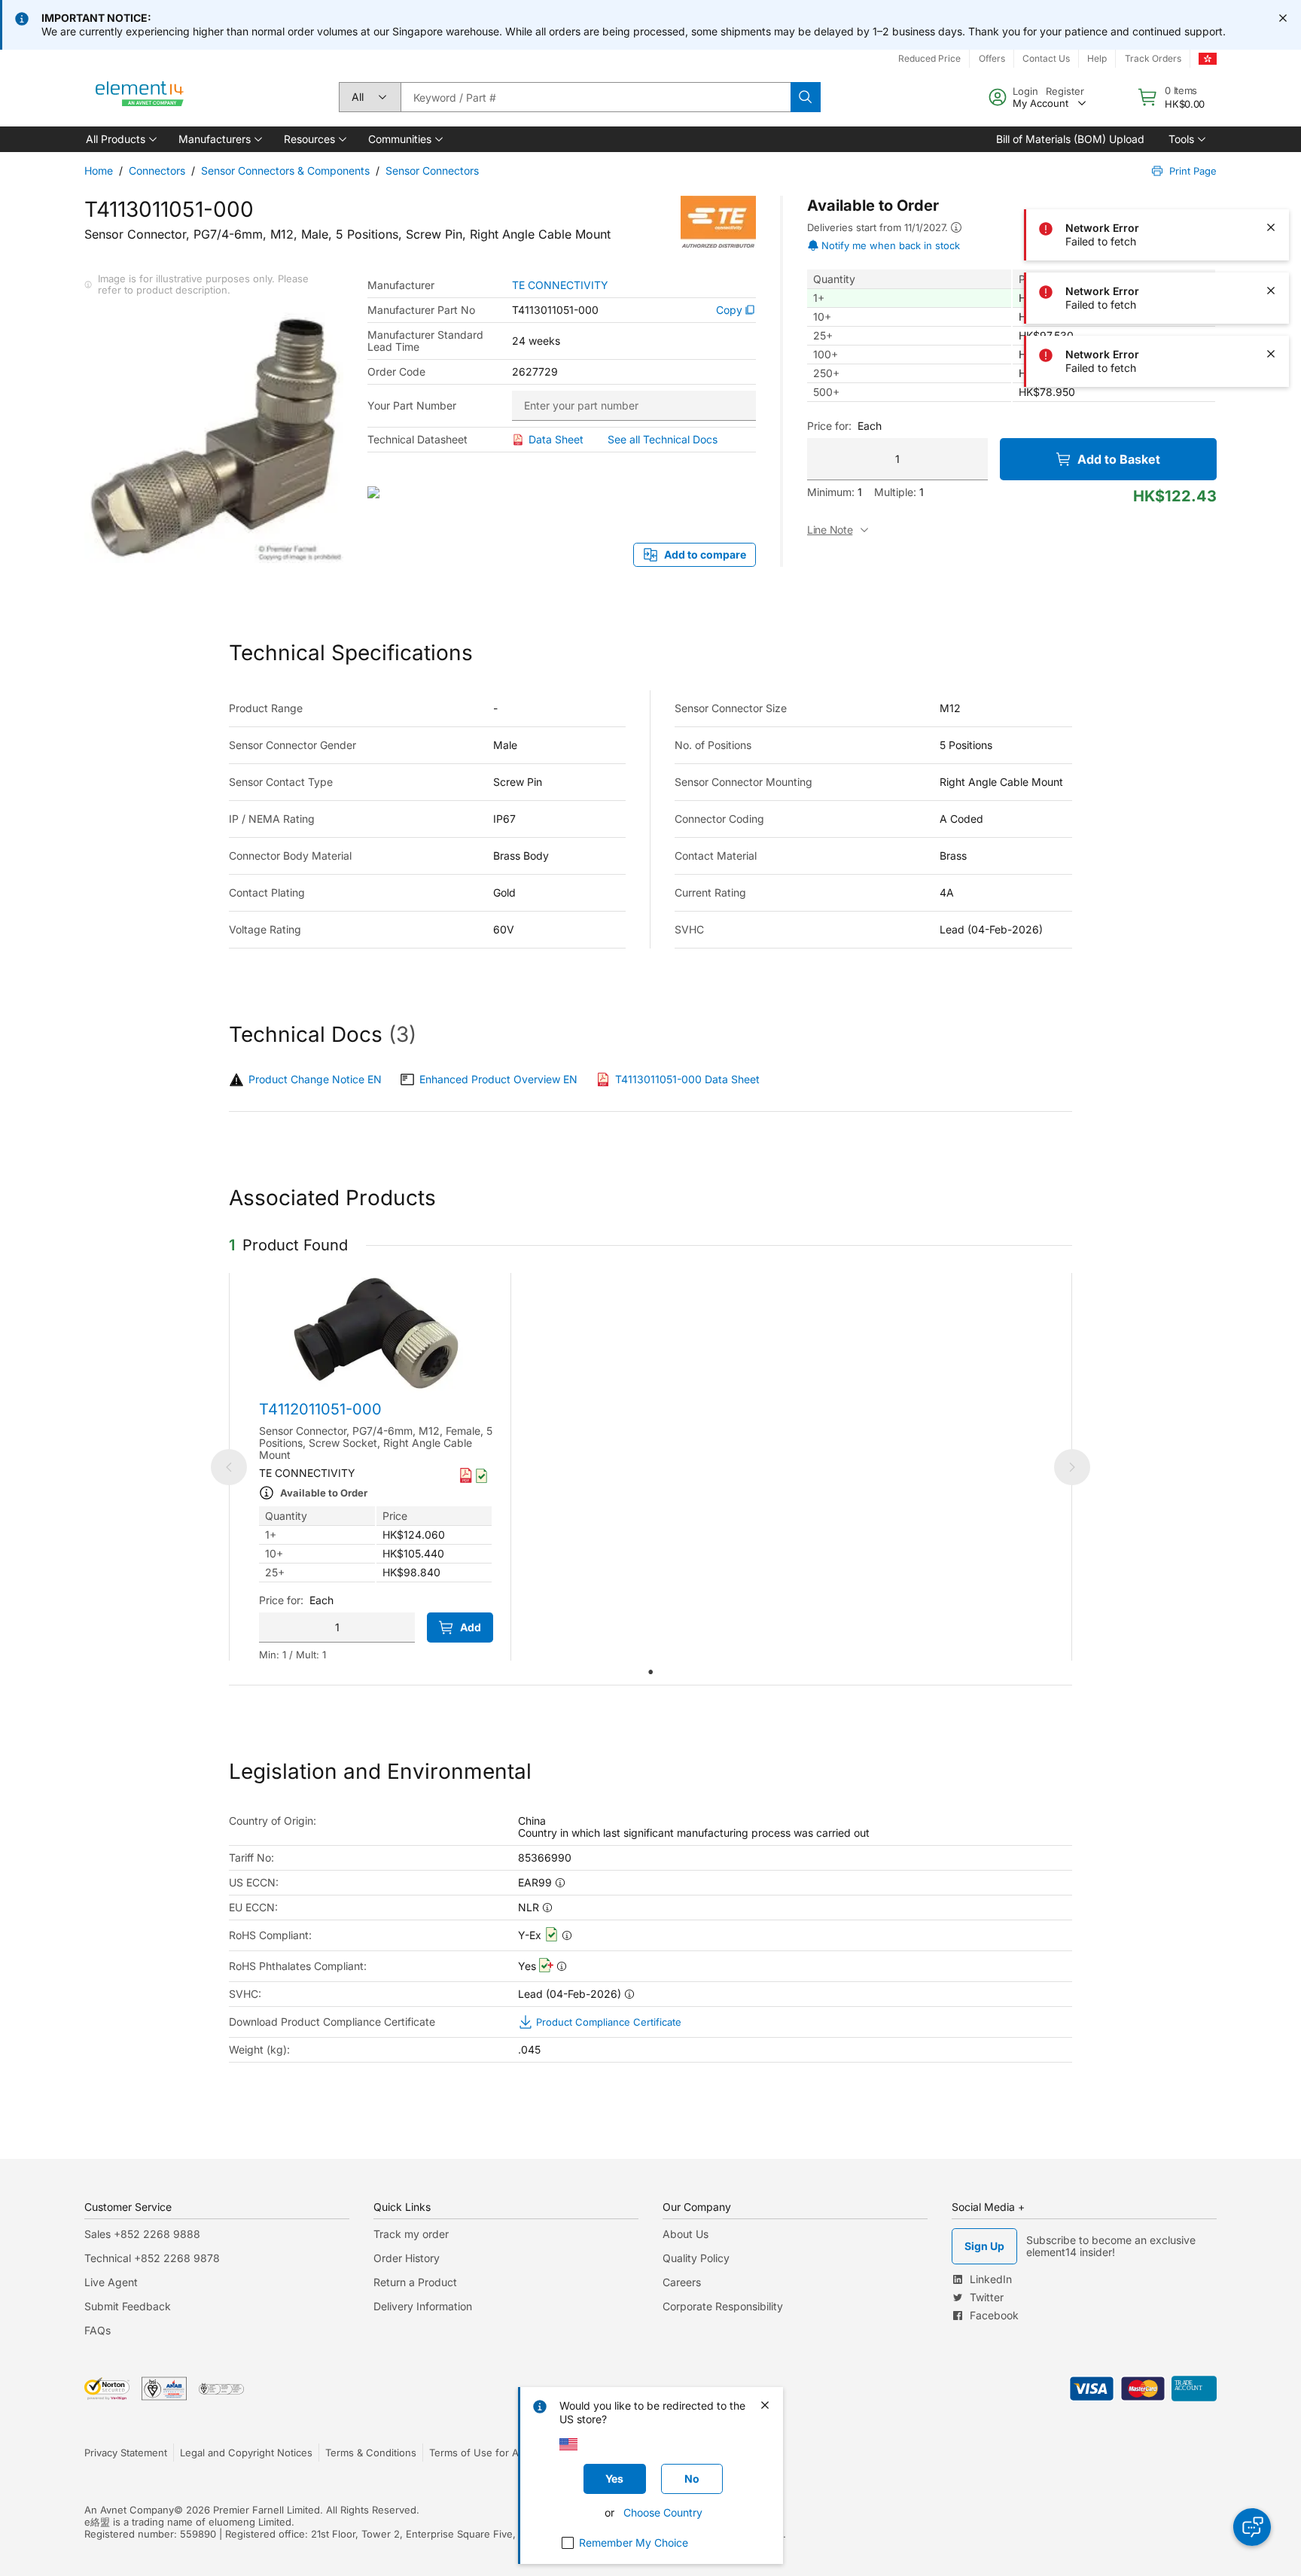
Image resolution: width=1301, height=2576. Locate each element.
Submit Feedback (128, 2306)
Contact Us (1046, 58)
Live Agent (111, 2282)
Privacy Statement (126, 2453)
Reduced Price (929, 58)
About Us (686, 2234)
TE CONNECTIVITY (560, 285)
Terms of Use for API (478, 2453)
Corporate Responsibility (723, 2306)
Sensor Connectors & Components (285, 171)
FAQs (97, 2330)
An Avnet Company (129, 2510)
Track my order (411, 2234)
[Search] (806, 97)
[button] (120, 139)
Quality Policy (696, 2258)
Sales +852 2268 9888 (142, 2234)
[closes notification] (1283, 18)
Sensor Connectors (432, 171)
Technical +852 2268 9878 (152, 2258)
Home (99, 171)
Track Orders (1153, 58)
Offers (992, 58)
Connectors (157, 171)
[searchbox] (596, 97)
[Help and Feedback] (1252, 2527)
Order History (407, 2258)
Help (1097, 58)
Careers (682, 2282)
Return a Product (415, 2282)
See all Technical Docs (663, 439)
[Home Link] (140, 97)
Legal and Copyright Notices (246, 2453)
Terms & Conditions (371, 2453)
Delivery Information (423, 2306)
